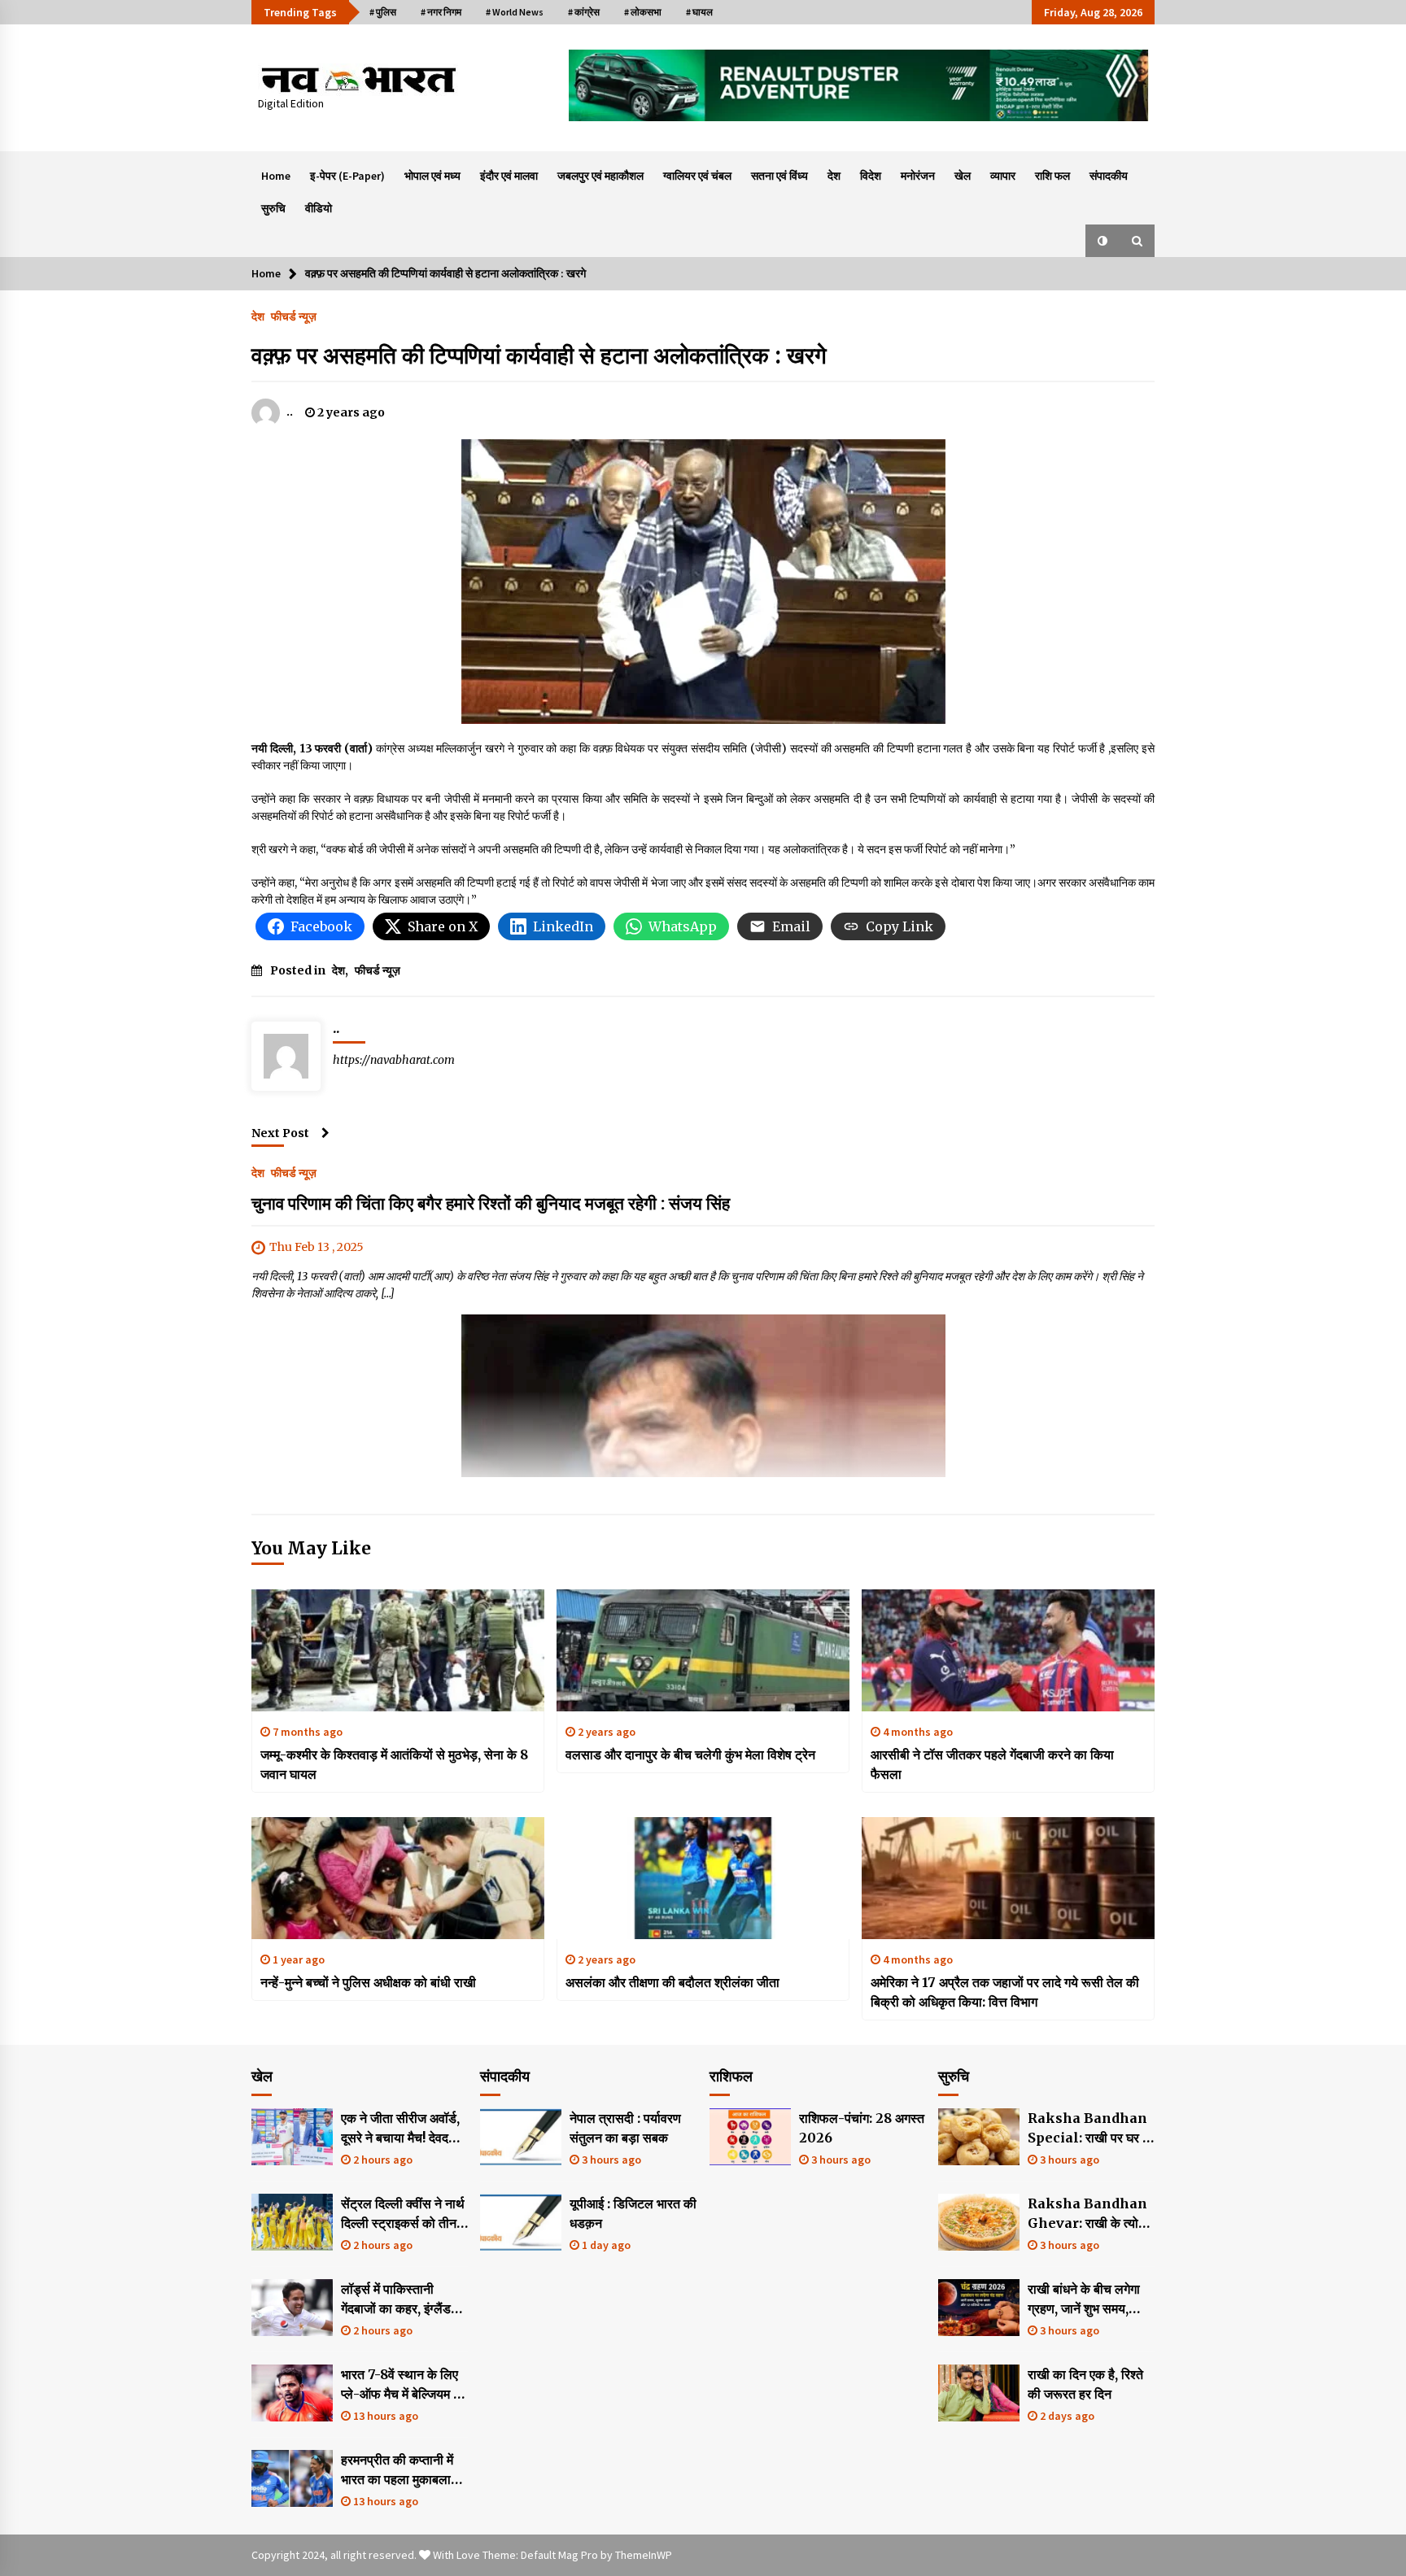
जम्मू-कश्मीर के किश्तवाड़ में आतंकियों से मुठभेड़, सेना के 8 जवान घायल (394, 1764)
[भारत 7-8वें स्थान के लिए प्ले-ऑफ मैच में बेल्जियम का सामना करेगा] (292, 2393)
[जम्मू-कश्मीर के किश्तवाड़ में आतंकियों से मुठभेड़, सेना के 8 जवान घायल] (398, 1650)
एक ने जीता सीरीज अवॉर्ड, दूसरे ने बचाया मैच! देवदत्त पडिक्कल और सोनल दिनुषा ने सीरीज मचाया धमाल (404, 2129)
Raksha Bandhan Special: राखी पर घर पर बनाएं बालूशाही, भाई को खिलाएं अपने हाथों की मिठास (1091, 2129)
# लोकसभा (643, 12)
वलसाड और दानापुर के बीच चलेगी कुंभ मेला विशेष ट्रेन (690, 1754)
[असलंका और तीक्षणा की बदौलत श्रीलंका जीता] (703, 1878)
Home (276, 176)
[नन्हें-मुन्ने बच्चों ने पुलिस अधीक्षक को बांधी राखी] (398, 1878)
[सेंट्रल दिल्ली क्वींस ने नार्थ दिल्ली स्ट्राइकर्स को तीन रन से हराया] (292, 2222)
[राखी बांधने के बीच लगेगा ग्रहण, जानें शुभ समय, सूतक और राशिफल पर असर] (979, 2308)
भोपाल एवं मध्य (432, 176)
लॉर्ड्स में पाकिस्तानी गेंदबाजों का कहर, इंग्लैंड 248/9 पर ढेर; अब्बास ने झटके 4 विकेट (400, 2299)
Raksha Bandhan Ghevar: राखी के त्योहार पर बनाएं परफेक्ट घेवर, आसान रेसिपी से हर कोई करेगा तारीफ (1091, 2214)
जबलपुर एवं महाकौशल (600, 176)
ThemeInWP (644, 2555)
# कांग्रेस (584, 12)
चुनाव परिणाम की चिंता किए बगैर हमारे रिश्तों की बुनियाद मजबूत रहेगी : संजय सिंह (491, 1203)
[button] (1103, 241)
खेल (963, 176)
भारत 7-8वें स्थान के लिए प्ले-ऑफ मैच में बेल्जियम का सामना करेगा (404, 2385)
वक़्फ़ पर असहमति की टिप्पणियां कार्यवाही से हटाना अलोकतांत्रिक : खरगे (539, 355)
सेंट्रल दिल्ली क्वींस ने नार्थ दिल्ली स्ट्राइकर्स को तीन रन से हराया (403, 2214)
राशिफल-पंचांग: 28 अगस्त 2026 (862, 2128)
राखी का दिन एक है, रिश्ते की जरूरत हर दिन (1085, 2384)
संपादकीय (1109, 176)
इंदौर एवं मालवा (509, 176)
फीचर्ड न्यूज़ (294, 316)
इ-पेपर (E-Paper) (347, 176)
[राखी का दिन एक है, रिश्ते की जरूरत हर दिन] (979, 2393)
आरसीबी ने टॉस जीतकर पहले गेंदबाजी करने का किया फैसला (992, 1764)
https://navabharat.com (394, 1060)
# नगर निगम (441, 12)
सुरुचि (273, 208)
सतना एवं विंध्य (779, 176)
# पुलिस (383, 12)
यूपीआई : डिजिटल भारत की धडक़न (633, 2213)
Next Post (280, 1133)
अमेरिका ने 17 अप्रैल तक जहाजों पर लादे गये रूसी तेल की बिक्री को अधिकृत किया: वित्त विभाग (1005, 1992)
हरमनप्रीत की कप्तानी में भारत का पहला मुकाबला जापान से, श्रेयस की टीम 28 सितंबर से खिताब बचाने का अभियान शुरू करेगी (404, 2470)
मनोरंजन (918, 176)
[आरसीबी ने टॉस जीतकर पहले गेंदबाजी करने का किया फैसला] (1008, 1650)
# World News (515, 12)
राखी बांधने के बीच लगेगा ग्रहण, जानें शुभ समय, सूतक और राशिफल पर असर (1084, 2299)
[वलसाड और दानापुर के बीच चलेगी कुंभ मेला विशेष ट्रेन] (703, 1650)
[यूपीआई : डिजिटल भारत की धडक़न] (521, 2222)
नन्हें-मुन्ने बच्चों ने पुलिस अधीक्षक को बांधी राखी (368, 1982)
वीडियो (319, 208)
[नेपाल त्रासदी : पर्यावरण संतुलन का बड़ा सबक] (521, 2137)
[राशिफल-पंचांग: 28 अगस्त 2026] (750, 2137)
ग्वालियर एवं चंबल (697, 176)
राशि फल (1052, 176)
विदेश (871, 176)
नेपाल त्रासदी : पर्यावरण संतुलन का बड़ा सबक (625, 2128)
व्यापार (1003, 176)
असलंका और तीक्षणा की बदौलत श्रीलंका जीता (672, 1982)
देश (834, 176)
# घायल (699, 12)
